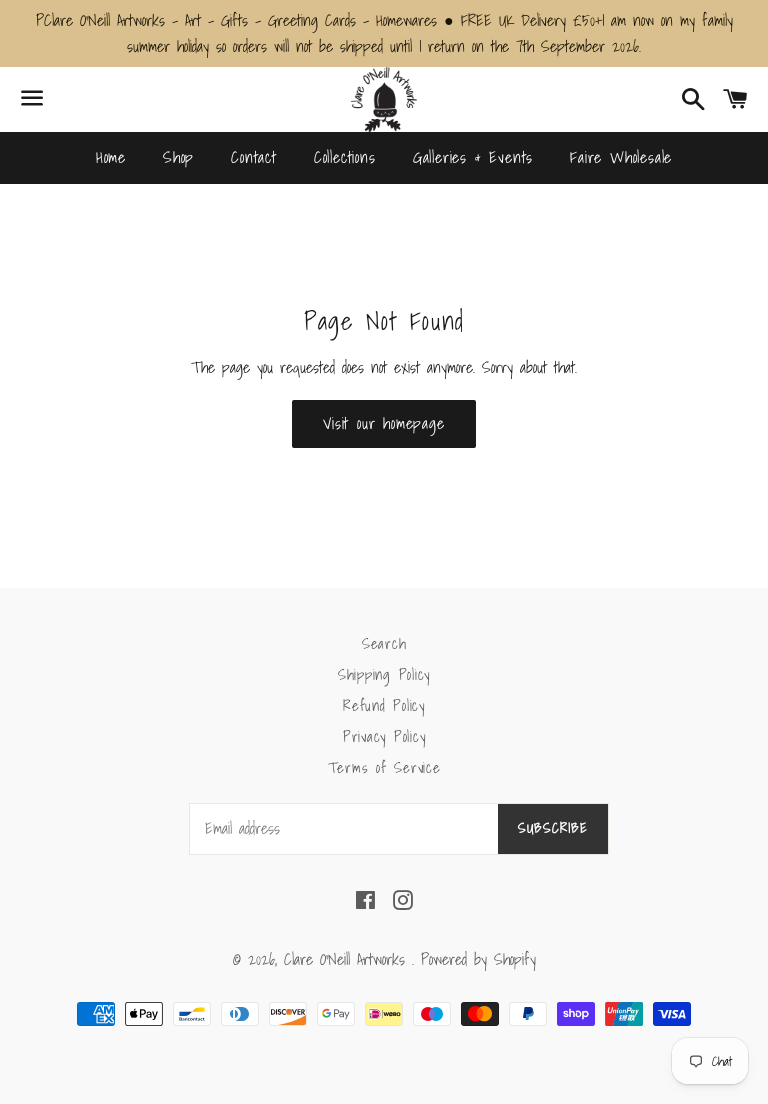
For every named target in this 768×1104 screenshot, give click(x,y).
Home (111, 157)
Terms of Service (384, 767)
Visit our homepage (383, 423)
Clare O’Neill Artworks (348, 959)
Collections (345, 157)
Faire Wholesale (621, 157)
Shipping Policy (384, 674)
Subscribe (553, 828)
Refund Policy (384, 705)
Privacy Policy (384, 736)
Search (384, 643)
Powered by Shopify (478, 959)
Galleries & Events (473, 157)
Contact (254, 157)
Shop (178, 157)
